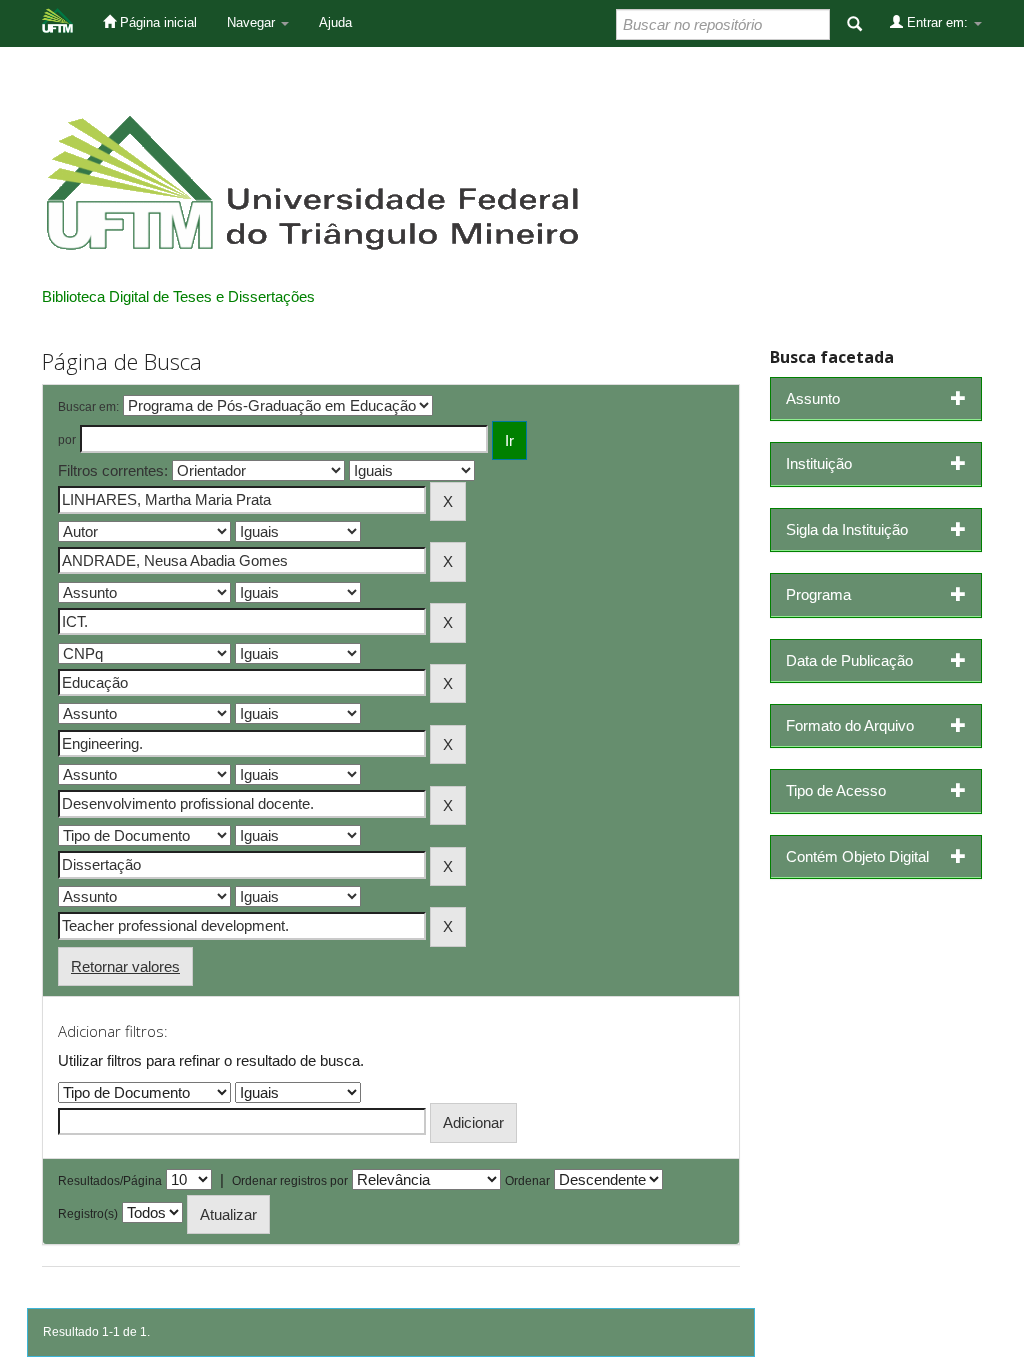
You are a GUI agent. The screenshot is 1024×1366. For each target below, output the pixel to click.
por (67, 440)
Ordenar (527, 1181)
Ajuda (335, 22)
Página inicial (156, 22)
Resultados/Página (110, 1181)
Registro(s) (88, 1214)
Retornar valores (125, 966)
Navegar (253, 22)
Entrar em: (937, 22)
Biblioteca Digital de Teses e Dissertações (178, 296)
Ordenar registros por (290, 1181)
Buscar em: (88, 407)
